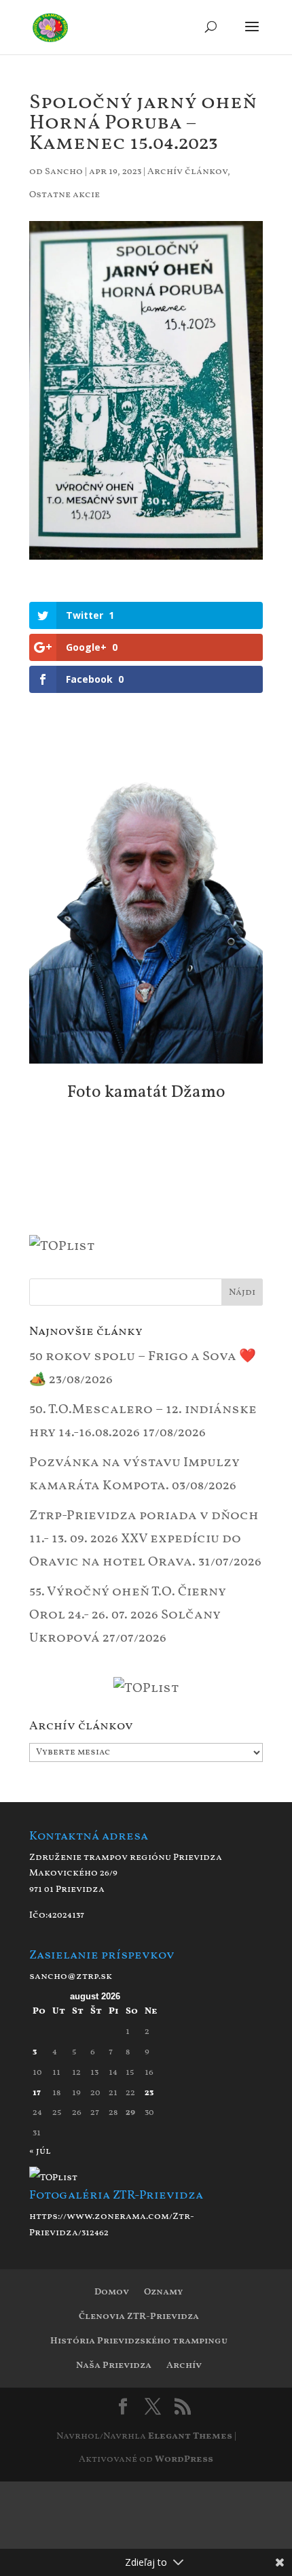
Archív (184, 2366)
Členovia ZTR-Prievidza (139, 2317)
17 (37, 2093)
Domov (112, 2292)
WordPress (184, 2459)
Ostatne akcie (65, 195)
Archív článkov (187, 172)
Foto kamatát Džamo (146, 1092)
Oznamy (163, 2292)
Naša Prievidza (114, 2366)
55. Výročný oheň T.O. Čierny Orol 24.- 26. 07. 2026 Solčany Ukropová (128, 1615)
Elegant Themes (190, 2436)
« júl (40, 2151)
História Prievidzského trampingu (139, 2341)
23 (149, 2093)
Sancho (64, 172)
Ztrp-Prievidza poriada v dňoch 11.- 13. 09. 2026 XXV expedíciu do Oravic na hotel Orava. (144, 1539)
